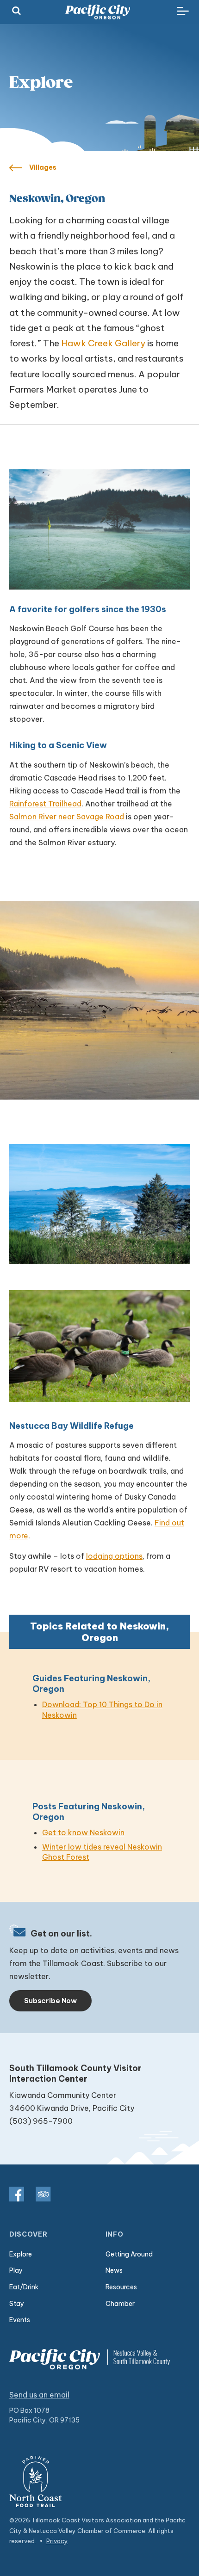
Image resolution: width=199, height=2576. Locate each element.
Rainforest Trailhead (45, 804)
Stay (17, 2304)
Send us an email (39, 2395)
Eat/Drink (24, 2287)
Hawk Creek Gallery (103, 343)
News (114, 2270)
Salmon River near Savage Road (67, 817)
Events (20, 2320)
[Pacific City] (98, 12)
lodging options (114, 1556)
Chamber (120, 2304)
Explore (21, 2254)
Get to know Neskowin (83, 1832)
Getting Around (129, 2254)
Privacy (57, 2541)
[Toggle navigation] (183, 12)
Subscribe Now (50, 2001)
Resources (121, 2287)
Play (16, 2270)
